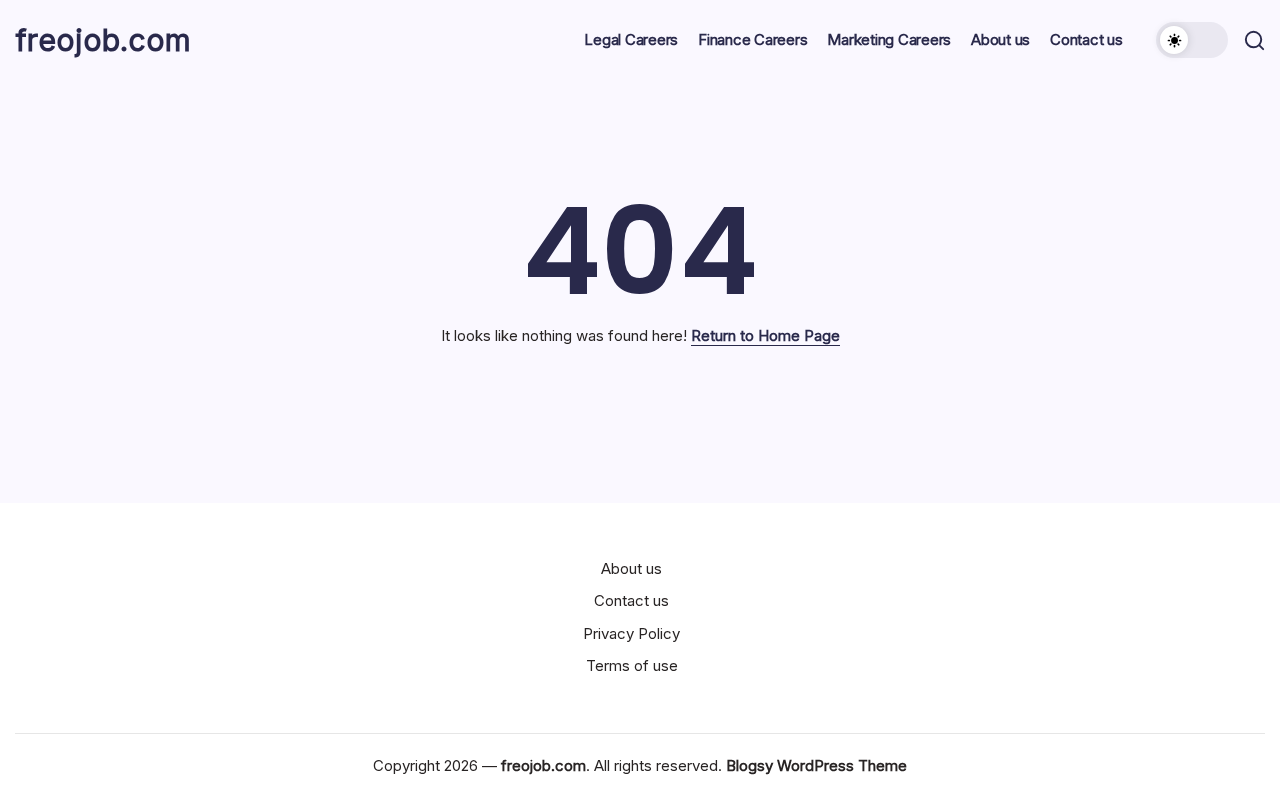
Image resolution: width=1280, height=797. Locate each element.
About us (631, 568)
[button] (1192, 40)
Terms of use (632, 665)
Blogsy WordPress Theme (816, 765)
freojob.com (103, 40)
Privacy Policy (631, 633)
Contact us (631, 600)
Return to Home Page (765, 335)
